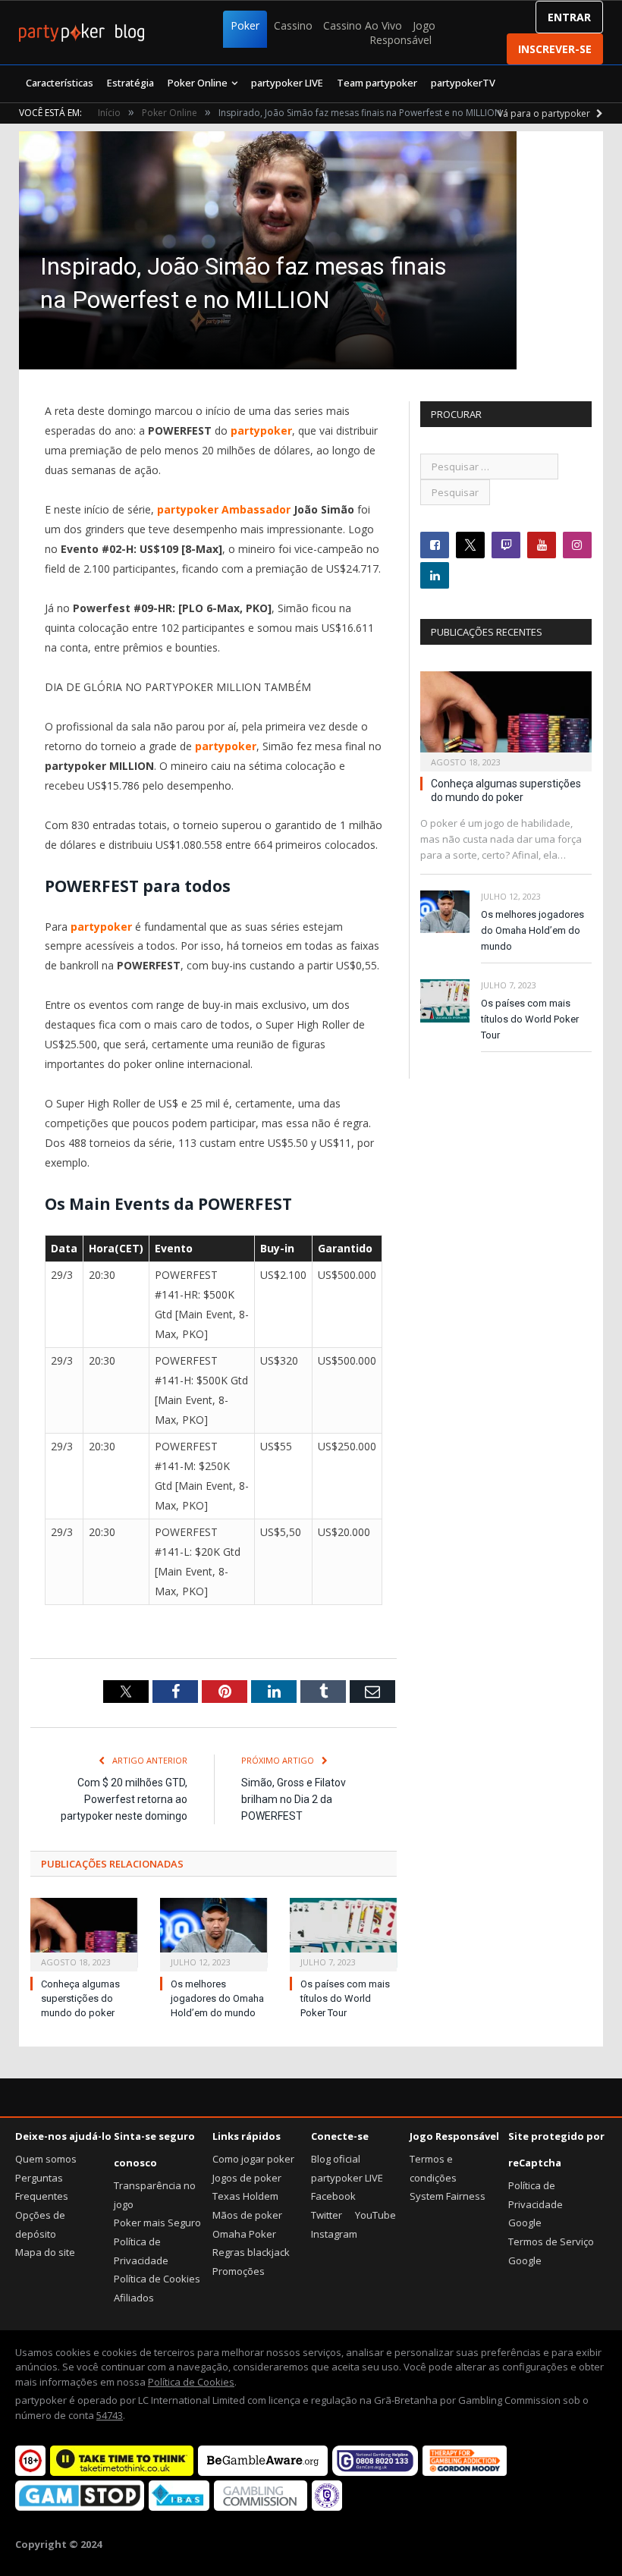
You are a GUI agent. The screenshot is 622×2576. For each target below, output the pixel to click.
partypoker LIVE (287, 83)
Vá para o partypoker (545, 113)
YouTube (375, 2215)
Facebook (333, 2196)
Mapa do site (45, 2252)
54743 (110, 2415)
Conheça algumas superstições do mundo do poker (80, 1998)
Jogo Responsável (402, 33)
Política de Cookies (157, 2279)
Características (60, 83)
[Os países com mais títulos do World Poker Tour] (343, 1933)
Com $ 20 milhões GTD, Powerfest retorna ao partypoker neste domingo (124, 1799)
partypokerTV (463, 83)
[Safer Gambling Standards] (327, 2507)
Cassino (293, 25)
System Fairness (448, 2196)
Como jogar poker (253, 2159)
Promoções (239, 2271)
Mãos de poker (247, 2215)
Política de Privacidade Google (536, 2204)
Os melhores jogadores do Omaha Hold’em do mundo (217, 1998)
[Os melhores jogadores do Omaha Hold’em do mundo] (214, 1933)
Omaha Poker (244, 2234)
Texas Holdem (245, 2196)
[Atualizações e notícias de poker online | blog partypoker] (82, 33)
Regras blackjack (251, 2252)
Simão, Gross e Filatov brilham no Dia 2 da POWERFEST (294, 1799)
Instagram (334, 2234)
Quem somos (46, 2159)
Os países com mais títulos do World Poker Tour (345, 1998)
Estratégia (130, 83)
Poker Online (198, 83)
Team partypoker (377, 83)
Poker (245, 25)
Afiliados (134, 2298)
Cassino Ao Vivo (363, 25)
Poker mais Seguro (157, 2223)
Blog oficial (336, 2159)
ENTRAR (569, 17)
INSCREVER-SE (555, 49)
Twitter (327, 2215)
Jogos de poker (247, 2178)
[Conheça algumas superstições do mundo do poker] (84, 1933)
